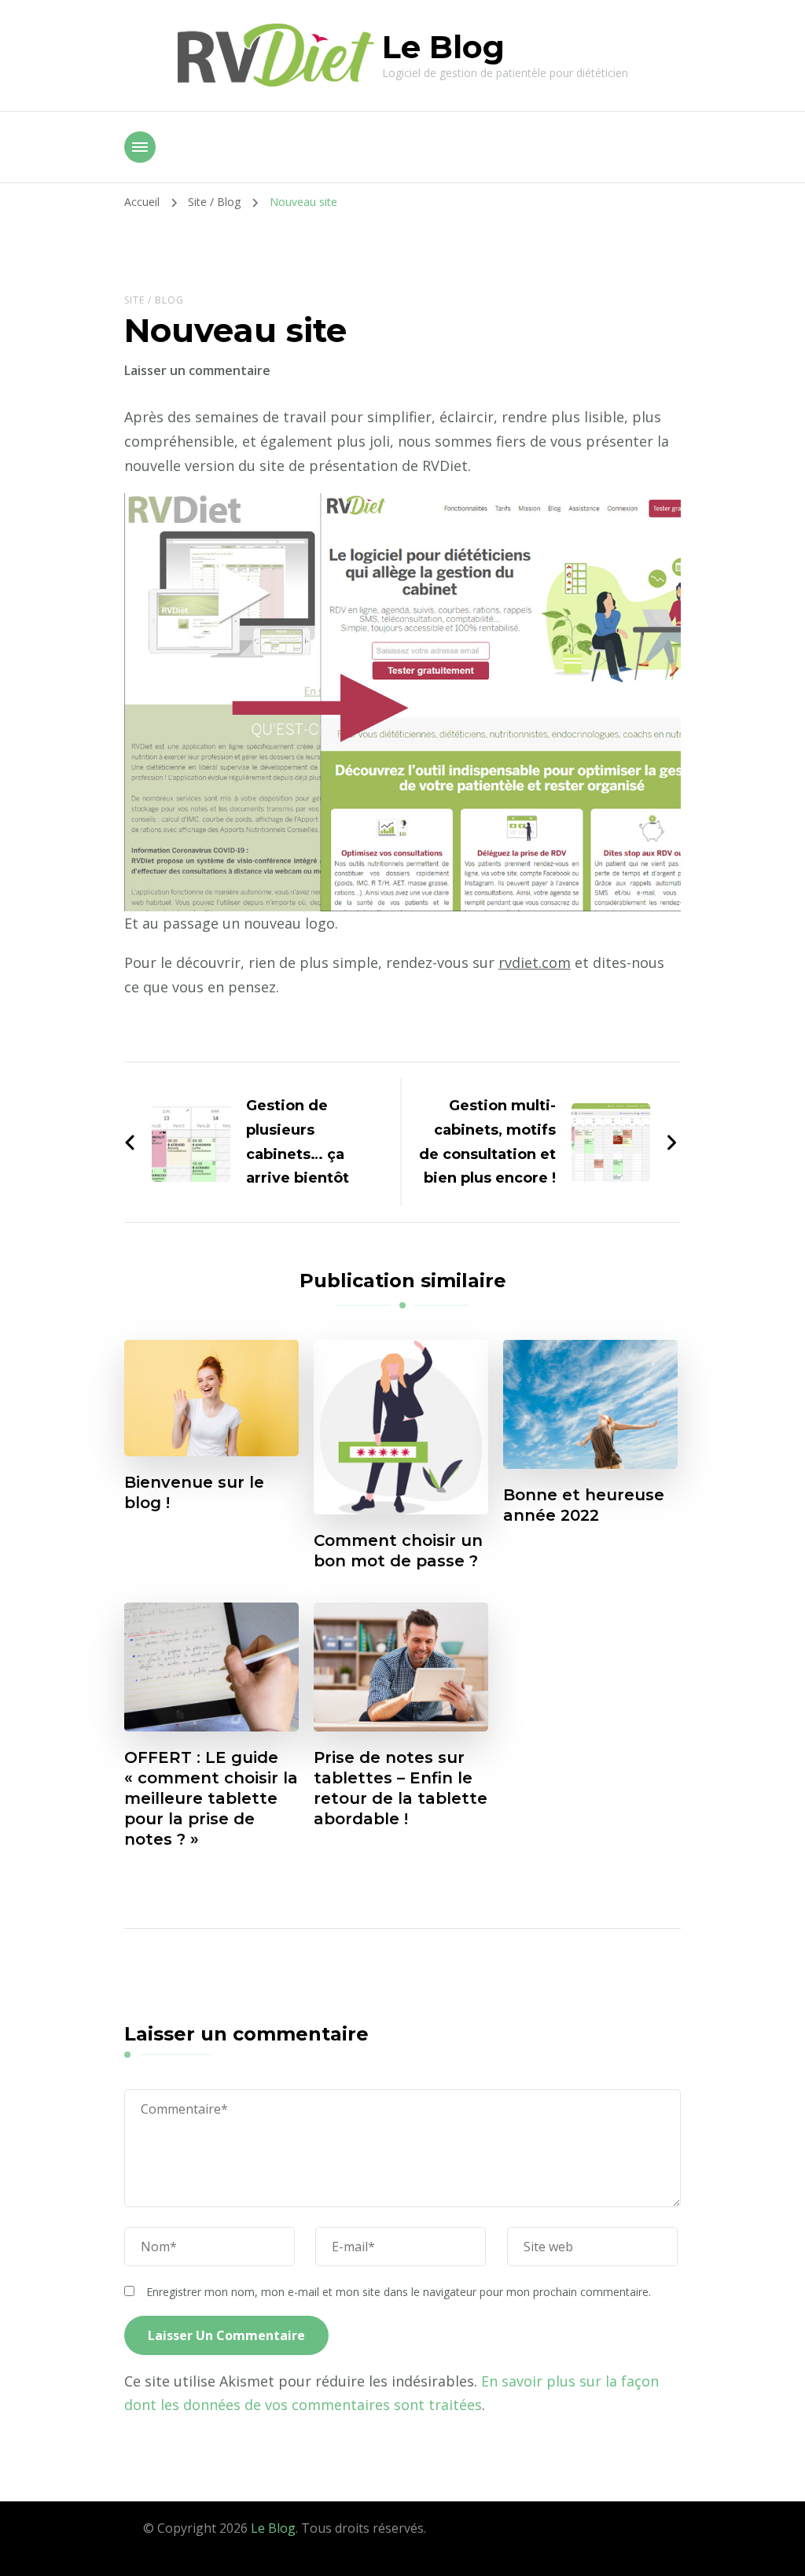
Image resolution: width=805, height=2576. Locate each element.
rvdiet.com (535, 962)
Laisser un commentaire (197, 370)
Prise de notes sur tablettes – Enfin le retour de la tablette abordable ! (401, 1788)
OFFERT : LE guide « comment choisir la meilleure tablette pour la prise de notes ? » (211, 1798)
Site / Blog (154, 300)
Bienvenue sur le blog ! (194, 1492)
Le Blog (443, 47)
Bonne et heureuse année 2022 (584, 1505)
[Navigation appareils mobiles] (140, 147)
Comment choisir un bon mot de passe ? (398, 1551)
